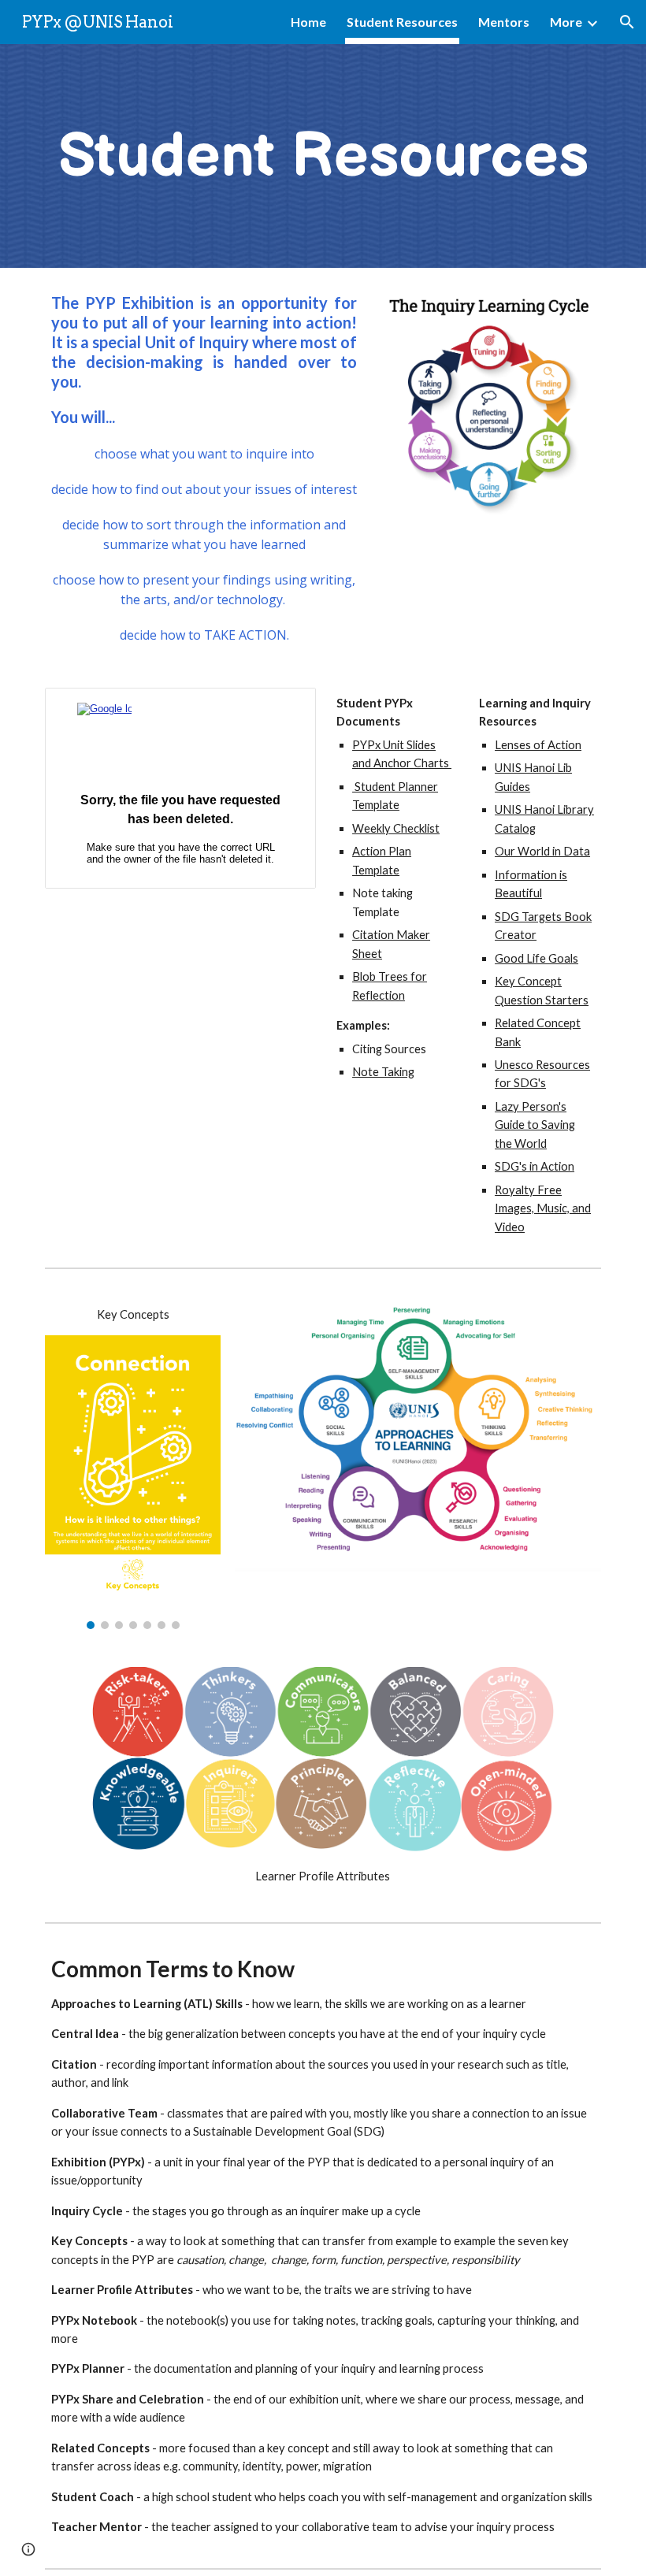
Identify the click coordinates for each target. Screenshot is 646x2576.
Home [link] (308, 22)
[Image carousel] (133, 1483)
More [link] (566, 22)
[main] (323, 156)
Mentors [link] (504, 22)
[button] (627, 22)
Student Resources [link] (402, 22)
